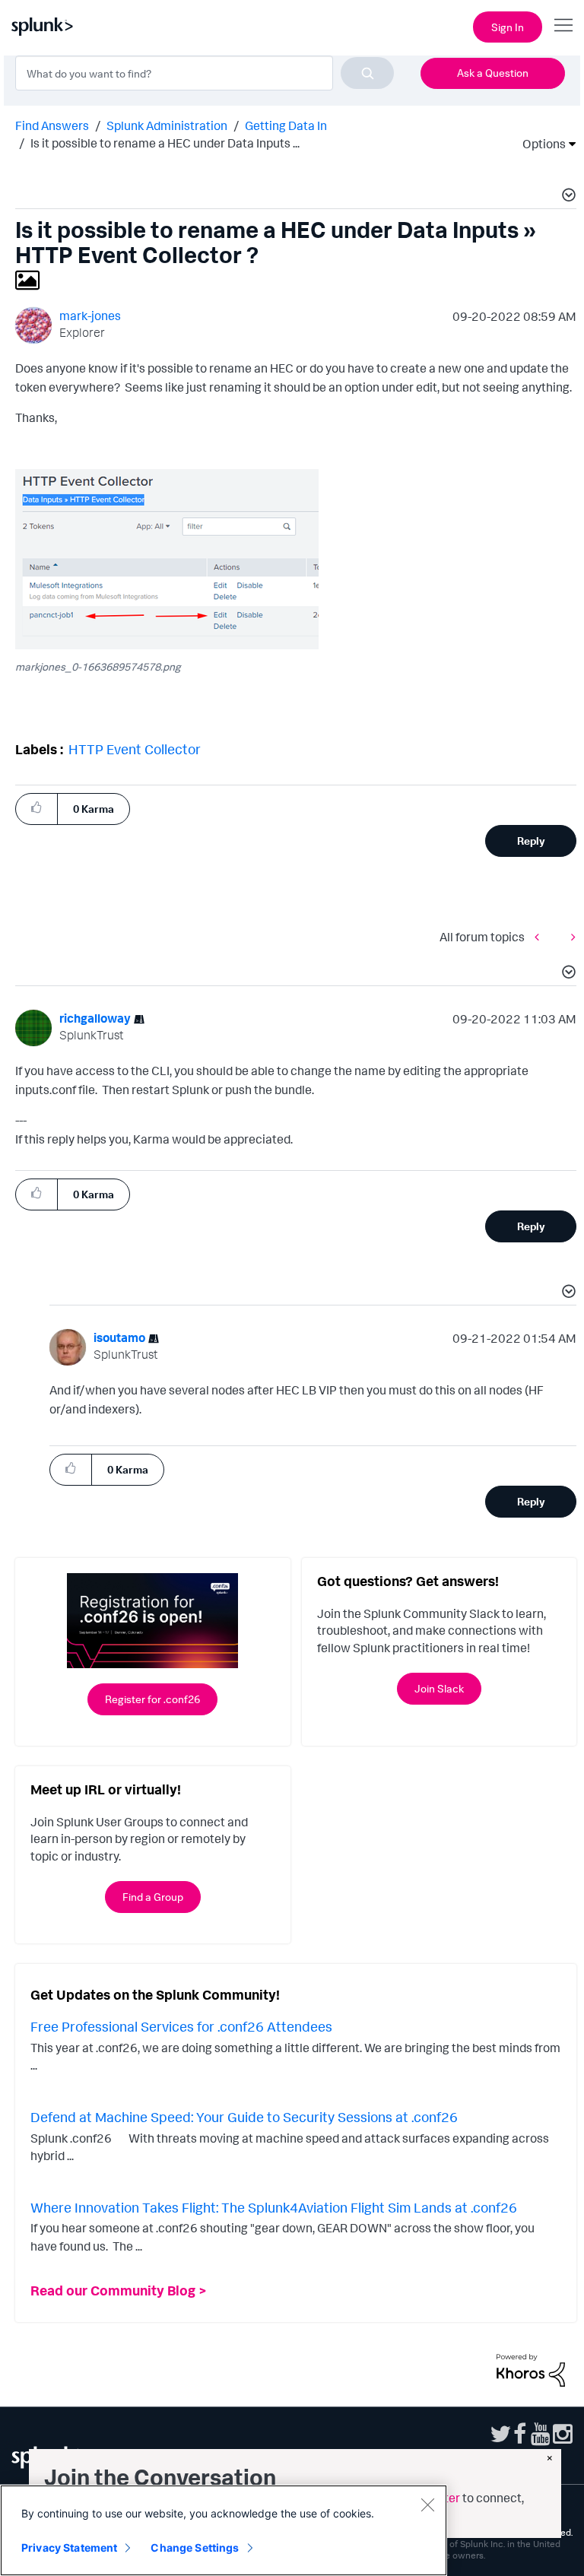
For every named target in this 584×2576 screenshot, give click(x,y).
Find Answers (52, 125)
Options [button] (539, 144)
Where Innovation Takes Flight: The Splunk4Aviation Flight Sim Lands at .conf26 (274, 2207)
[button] (567, 197)
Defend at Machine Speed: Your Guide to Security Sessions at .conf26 (244, 2117)
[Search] (367, 73)
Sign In (508, 27)
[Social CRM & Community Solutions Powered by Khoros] (531, 2368)
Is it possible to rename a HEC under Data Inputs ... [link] (165, 143)
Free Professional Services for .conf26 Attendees (181, 2026)
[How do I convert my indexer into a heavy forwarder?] (541, 937)
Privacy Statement (69, 2547)
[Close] (427, 2505)
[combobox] (205, 73)
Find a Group (153, 1897)
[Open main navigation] (563, 25)
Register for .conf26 (152, 1699)
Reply (531, 841)
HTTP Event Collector (135, 749)
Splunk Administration (167, 125)
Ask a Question (493, 73)
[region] (224, 2530)
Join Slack (439, 1688)
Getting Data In (286, 125)
